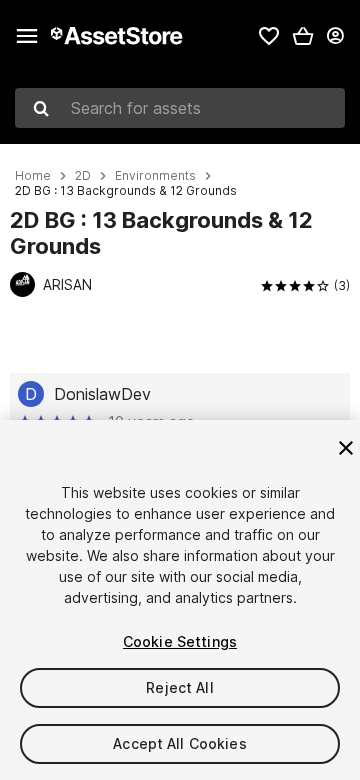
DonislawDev (102, 394)
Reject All (179, 687)
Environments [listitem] (155, 176)
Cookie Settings (180, 641)
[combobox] (180, 108)
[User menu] (335, 36)
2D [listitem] (83, 176)
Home (33, 176)
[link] (269, 36)
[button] (303, 36)
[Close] (346, 448)
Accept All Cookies (180, 743)
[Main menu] (27, 36)
